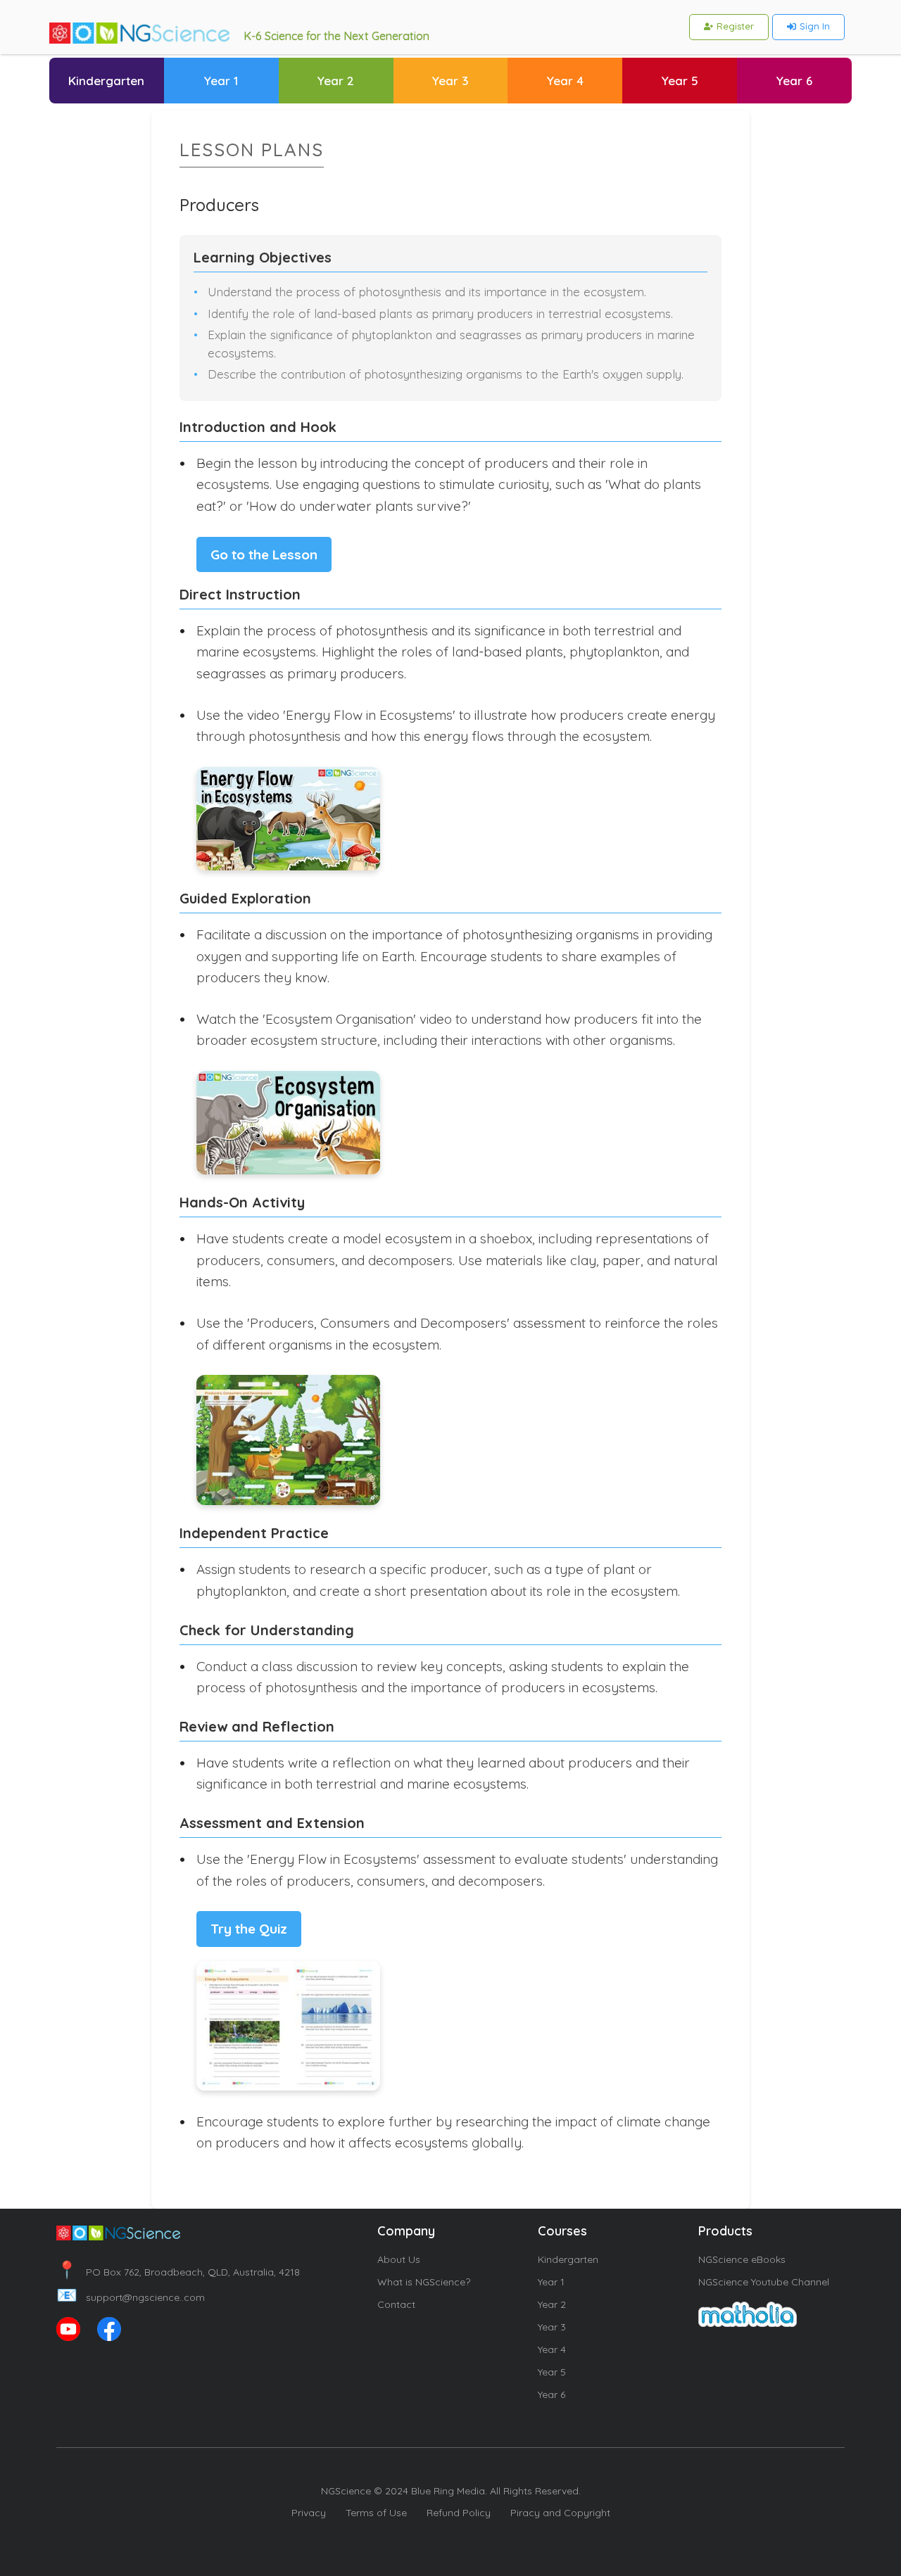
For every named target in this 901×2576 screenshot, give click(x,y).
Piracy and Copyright (560, 2513)
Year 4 (552, 2349)
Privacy (309, 2513)
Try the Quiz (249, 1929)
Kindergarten (568, 2259)
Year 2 (552, 2304)
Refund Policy (459, 2513)
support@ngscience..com (131, 2297)
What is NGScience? (424, 2282)
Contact (396, 2304)
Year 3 (552, 2327)
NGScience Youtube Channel (764, 2282)
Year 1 (551, 2282)
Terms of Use (376, 2513)
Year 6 (552, 2394)
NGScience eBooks (742, 2259)
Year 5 (552, 2372)
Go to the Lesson (264, 554)
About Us (399, 2259)
